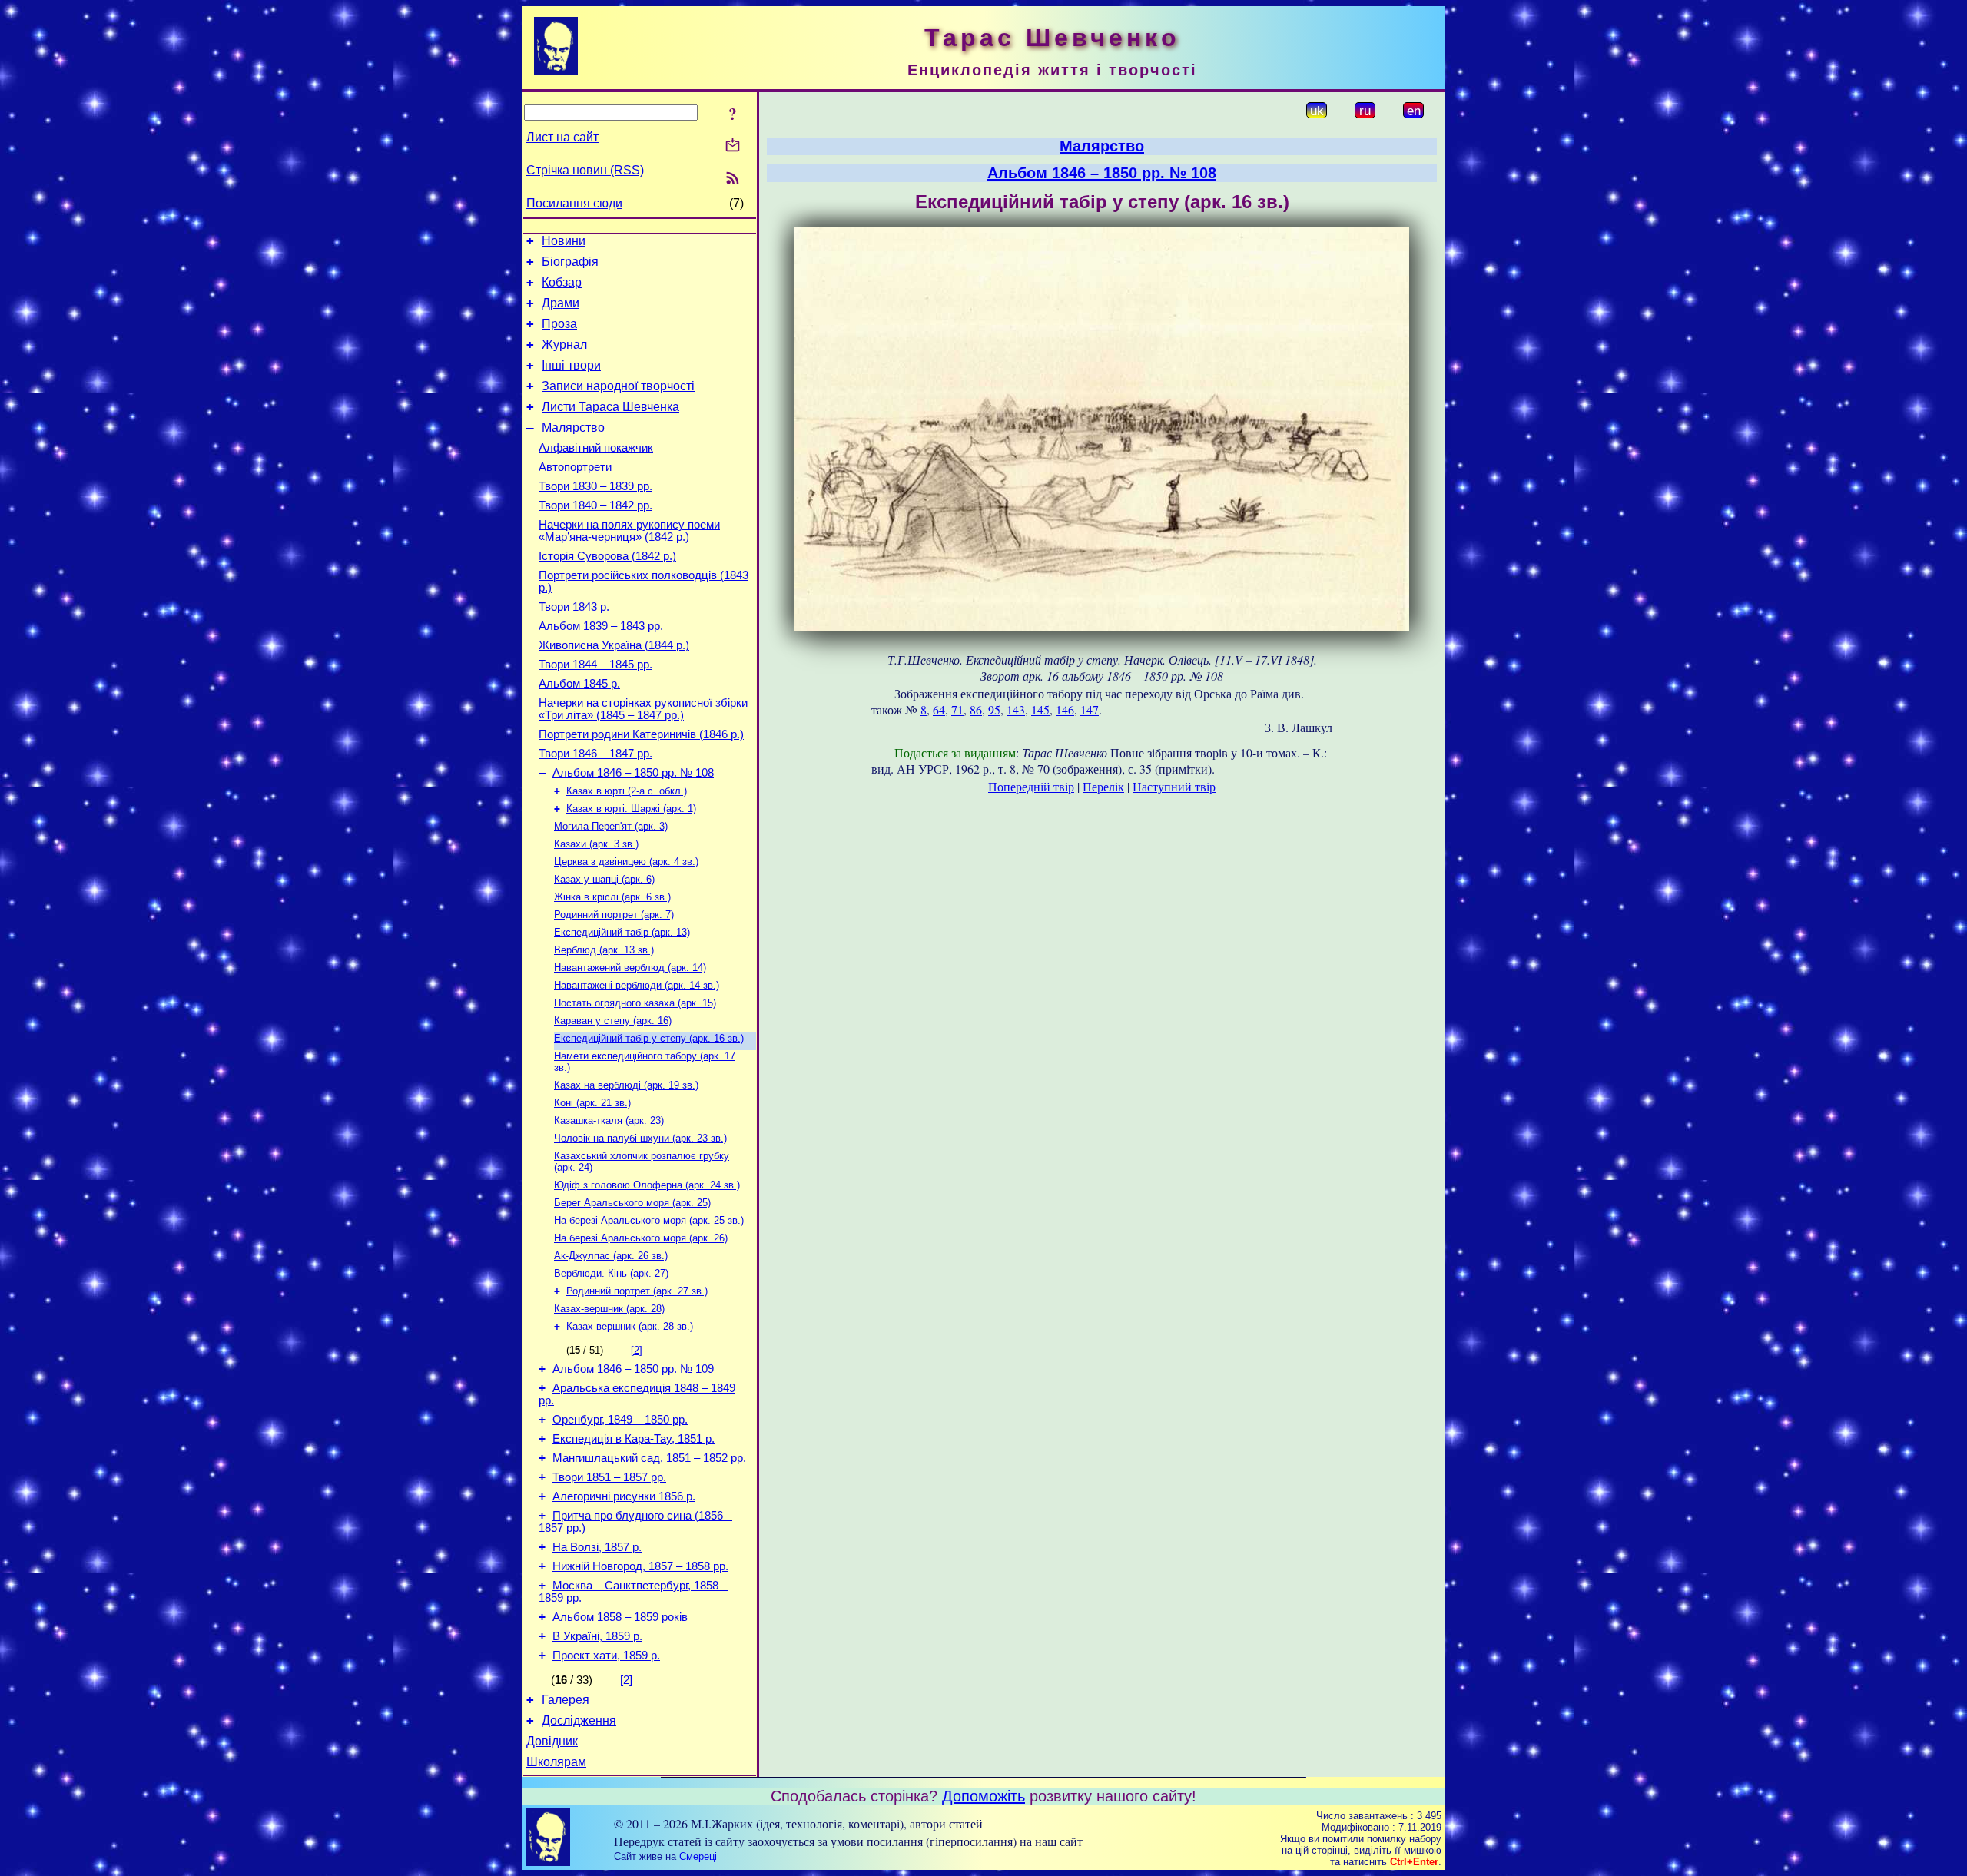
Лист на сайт (562, 137)
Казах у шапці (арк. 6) (604, 879)
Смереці (698, 1856)
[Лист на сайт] (733, 146)
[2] (637, 1350)
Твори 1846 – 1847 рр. (595, 754)
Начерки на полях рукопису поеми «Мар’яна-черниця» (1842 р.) (629, 531)
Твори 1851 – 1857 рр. (609, 1477)
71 (957, 709)
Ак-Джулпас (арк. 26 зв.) (611, 1256)
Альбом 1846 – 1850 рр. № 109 (633, 1369)
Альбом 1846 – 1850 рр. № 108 (633, 773)
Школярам (556, 1762)
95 (994, 709)
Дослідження (579, 1720)
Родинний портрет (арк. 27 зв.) (637, 1291)
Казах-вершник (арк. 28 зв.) (630, 1326)
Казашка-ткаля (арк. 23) (609, 1120)
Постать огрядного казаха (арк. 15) (635, 1003)
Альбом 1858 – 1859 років (620, 1617)
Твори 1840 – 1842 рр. (595, 505)
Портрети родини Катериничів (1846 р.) (641, 734)
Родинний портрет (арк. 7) (614, 915)
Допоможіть (983, 1796)
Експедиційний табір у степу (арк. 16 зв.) (649, 1038)
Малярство (573, 428)
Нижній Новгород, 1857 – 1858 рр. (640, 1566)
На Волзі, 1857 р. (597, 1547)
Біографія (570, 262)
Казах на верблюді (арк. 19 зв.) (626, 1085)
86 (976, 709)
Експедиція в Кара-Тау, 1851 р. (634, 1439)
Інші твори (571, 365)
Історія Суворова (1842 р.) (607, 556)
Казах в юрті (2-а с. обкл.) (627, 791)
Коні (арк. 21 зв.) (592, 1103)
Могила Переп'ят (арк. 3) (611, 826)
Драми (561, 303)
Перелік (1103, 786)
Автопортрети (575, 467)
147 (1090, 709)
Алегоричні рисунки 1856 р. (624, 1496)
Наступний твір (1174, 786)
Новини (564, 241)
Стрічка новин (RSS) (585, 170)
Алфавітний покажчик (596, 448)
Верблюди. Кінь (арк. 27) (611, 1273)
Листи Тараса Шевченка (610, 407)
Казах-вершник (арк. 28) (609, 1309)
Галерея (566, 1700)
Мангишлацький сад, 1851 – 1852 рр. (649, 1458)
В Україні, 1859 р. (597, 1636)
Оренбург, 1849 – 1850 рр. (620, 1420)
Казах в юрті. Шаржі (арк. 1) (631, 809)
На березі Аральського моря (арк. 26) (641, 1238)
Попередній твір (1031, 786)
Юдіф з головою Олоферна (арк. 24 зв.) (647, 1185)
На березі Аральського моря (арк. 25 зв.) (649, 1220)
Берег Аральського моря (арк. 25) (632, 1203)
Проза (559, 324)
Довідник (552, 1741)
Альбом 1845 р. (579, 684)
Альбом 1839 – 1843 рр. (601, 626)
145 (1040, 709)
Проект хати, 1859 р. (606, 1656)
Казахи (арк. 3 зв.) (596, 844)
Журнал (564, 345)
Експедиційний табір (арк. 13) (622, 932)
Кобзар (562, 282)
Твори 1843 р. (574, 607)
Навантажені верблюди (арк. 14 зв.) (637, 985)
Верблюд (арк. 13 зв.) (604, 950)
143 (1016, 709)
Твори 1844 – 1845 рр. (595, 665)
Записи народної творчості (618, 386)
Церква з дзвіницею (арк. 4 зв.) (626, 862)
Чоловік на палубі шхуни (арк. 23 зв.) (640, 1138)
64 (939, 709)
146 (1065, 709)
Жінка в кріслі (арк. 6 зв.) (612, 897)
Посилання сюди (574, 203)
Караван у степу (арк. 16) (613, 1021)
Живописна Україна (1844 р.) (614, 645)
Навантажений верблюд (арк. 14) (630, 968)
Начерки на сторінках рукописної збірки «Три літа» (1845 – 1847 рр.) (643, 709)
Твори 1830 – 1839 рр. (595, 486)
